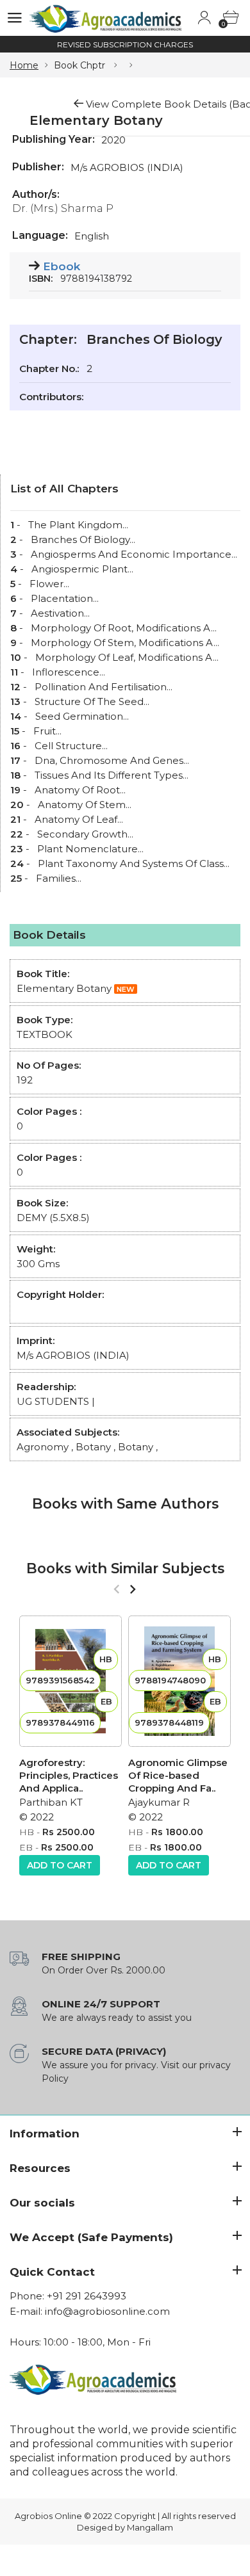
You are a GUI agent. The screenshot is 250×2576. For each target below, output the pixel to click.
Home (24, 65)
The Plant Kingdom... (78, 525)
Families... (59, 878)
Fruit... (47, 731)
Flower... (49, 584)
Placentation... (65, 598)
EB (26, 1847)
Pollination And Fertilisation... (104, 687)
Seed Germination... (82, 716)
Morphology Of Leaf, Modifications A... (127, 657)
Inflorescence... (69, 672)
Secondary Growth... (85, 834)
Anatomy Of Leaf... (79, 819)
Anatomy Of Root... (80, 790)
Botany (93, 1447)
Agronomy (43, 1447)
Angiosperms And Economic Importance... (134, 554)
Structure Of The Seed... (92, 701)
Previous (116, 1589)
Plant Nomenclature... (90, 849)
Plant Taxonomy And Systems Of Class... (134, 863)
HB (27, 1832)
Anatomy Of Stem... (85, 805)
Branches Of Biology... (83, 539)
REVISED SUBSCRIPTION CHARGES (125, 45)
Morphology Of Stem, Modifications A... (125, 643)
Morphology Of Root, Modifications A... (124, 628)
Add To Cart (60, 1865)
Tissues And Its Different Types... (112, 775)
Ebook (62, 266)
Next (132, 1589)
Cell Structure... (71, 746)
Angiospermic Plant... (82, 569)
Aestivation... (60, 613)
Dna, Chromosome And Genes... (112, 760)
